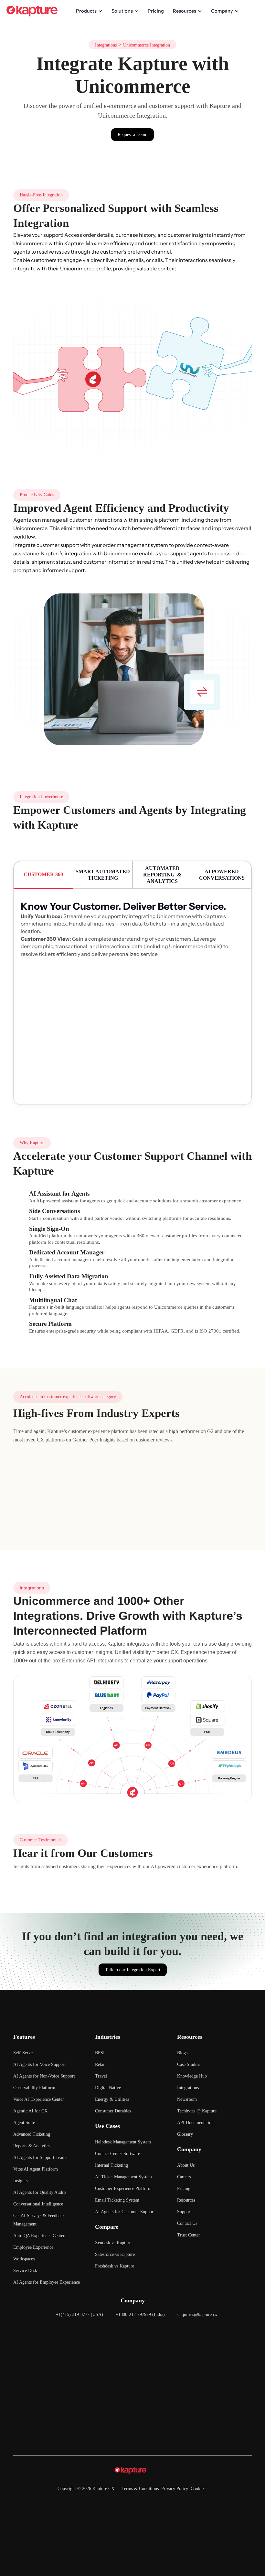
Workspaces (24, 2259)
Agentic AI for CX (30, 2111)
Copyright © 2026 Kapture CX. (87, 2489)
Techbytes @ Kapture (197, 2111)
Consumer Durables (113, 2111)
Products (86, 11)
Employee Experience (33, 2247)
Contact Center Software (117, 2154)
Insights (20, 2181)
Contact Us (187, 2223)
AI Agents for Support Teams (40, 2157)
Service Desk (25, 2271)
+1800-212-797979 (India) (140, 2314)
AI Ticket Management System (123, 2177)
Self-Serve (23, 2053)
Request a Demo (132, 135)
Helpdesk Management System (123, 2142)
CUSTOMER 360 (43, 874)
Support (184, 2212)
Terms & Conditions (140, 2489)
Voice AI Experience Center (39, 2099)
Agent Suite (24, 2123)
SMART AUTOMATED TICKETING (103, 875)
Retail (100, 2064)
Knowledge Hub (192, 2076)
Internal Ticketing (111, 2165)
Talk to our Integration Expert (133, 1970)
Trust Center (189, 2235)
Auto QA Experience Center (39, 2236)
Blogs (182, 2053)
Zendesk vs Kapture (113, 2243)
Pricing (156, 11)
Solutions (122, 11)
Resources (185, 11)
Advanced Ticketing (32, 2134)
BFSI (100, 2053)
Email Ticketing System (117, 2200)
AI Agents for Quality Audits (40, 2192)
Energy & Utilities (112, 2099)
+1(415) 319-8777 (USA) (79, 2314)
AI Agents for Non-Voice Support (44, 2076)
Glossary (185, 2134)
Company (222, 11)
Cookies (198, 2489)
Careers (184, 2177)
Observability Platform (34, 2088)
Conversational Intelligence (38, 2204)
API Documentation (195, 2123)
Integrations (106, 45)
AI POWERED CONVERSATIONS (222, 875)
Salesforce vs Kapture (115, 2254)
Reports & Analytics (32, 2146)
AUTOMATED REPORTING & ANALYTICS (162, 875)
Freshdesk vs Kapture (115, 2266)
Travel (101, 2076)
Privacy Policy (175, 2489)
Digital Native (108, 2088)
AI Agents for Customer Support (125, 2212)
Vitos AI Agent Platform (36, 2169)
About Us (186, 2165)
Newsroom (187, 2099)
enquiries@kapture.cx (197, 2314)
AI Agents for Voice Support (39, 2064)
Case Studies (189, 2064)
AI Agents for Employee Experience (47, 2282)
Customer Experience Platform (123, 2189)
